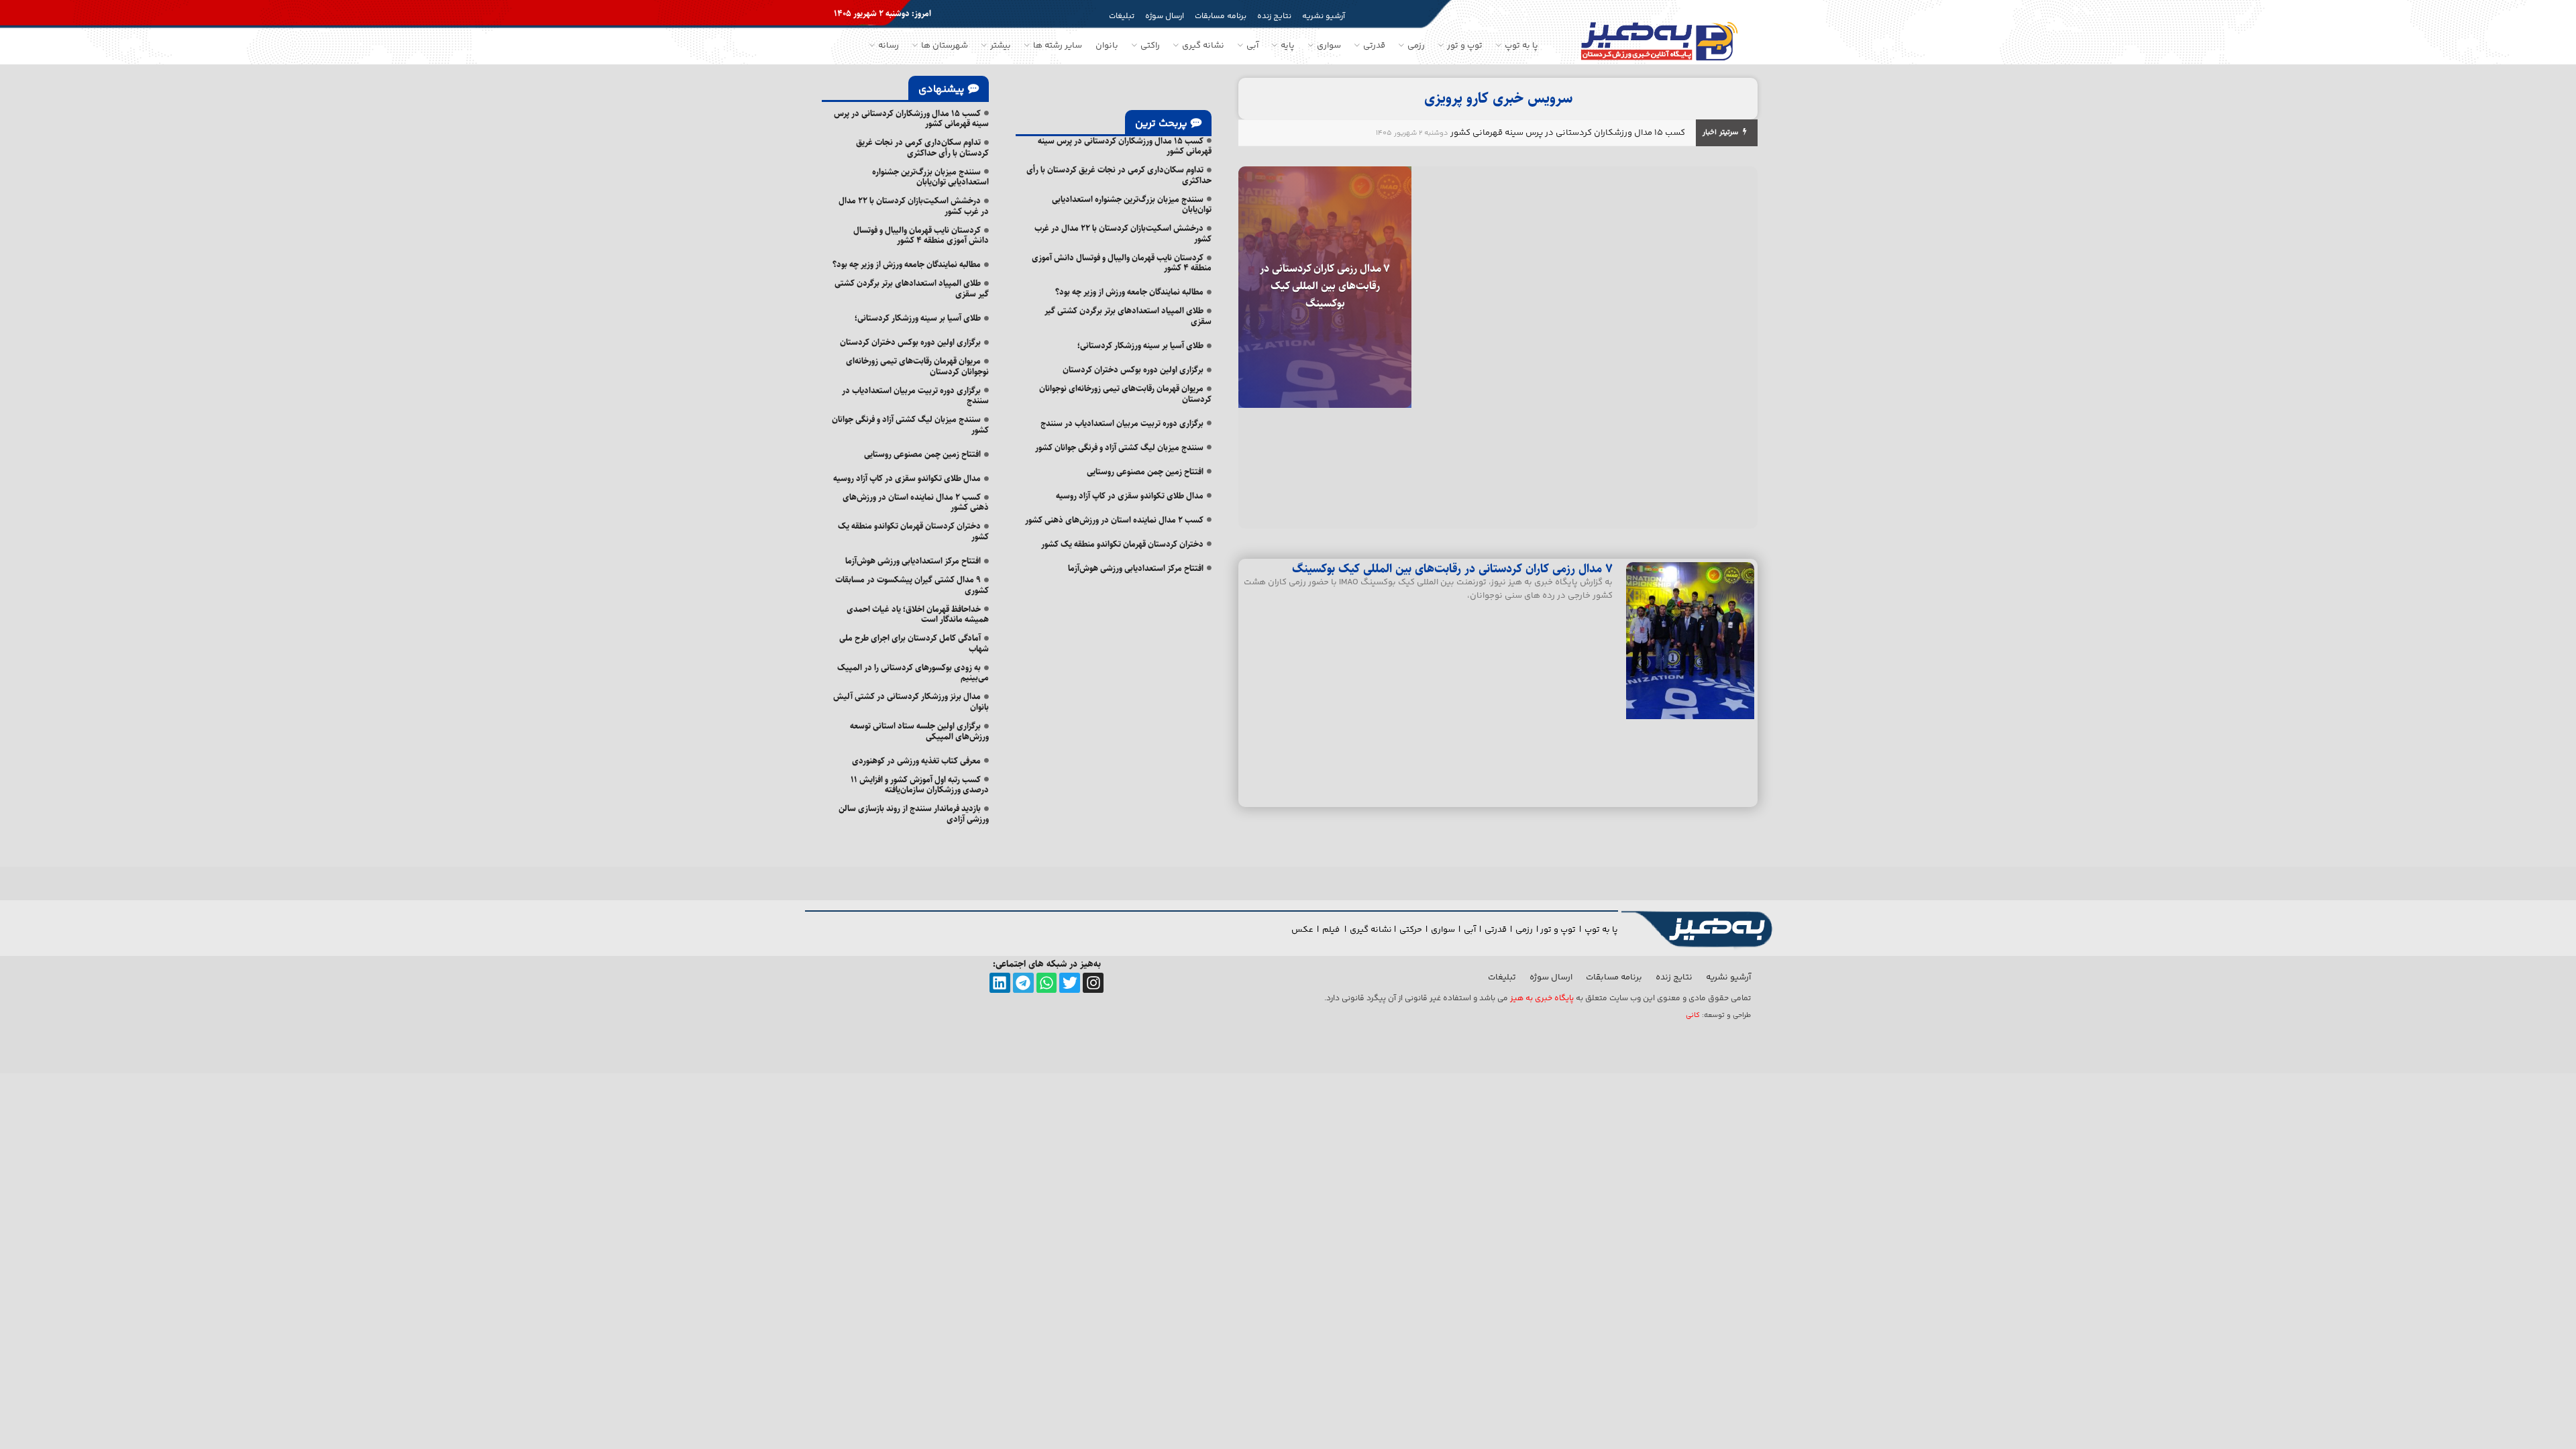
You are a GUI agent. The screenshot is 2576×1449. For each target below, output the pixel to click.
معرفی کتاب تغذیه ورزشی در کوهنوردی (916, 761)
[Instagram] (1093, 983)
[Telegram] (1023, 983)
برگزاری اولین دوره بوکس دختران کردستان (1133, 370)
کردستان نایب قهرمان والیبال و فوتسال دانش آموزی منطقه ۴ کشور (1122, 263)
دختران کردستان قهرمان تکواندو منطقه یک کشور (1122, 544)
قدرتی (1496, 930)
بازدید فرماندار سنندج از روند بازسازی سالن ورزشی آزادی (914, 814)
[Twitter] (1070, 983)
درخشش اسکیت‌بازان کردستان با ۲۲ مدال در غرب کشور (1123, 233)
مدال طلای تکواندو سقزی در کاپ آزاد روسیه (1130, 496)
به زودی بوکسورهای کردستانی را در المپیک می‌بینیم (913, 673)
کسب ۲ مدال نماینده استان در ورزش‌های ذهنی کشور (1114, 520)
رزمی (1524, 930)
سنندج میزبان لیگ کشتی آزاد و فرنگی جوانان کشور (1119, 447)
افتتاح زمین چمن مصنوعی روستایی (1145, 472)
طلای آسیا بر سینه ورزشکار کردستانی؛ (1140, 345)
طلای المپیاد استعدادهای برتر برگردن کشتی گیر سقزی (1128, 316)
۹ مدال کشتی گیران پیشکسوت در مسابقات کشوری (912, 585)
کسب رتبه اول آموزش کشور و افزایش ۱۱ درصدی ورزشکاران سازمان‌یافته (920, 785)
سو (1449, 930)
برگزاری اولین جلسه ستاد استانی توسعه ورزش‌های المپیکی (919, 731)
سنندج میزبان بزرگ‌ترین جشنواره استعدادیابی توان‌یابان (1132, 205)
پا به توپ (1601, 930)
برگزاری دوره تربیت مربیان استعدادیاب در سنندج (1122, 423)
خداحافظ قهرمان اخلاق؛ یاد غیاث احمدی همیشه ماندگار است (918, 614)
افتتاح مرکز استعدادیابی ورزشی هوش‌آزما (1136, 568)
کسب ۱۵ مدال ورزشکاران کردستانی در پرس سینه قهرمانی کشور (1568, 133)
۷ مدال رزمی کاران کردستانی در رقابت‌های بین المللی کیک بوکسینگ (1325, 286)
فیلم (1332, 930)
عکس (1302, 930)
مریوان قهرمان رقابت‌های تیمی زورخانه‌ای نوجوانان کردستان (1125, 394)
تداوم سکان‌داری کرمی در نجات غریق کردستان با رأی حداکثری (1119, 175)
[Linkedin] (1000, 983)
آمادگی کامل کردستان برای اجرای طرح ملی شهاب (914, 643)
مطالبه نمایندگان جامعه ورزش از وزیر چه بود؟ (1129, 292)
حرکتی (1411, 930)
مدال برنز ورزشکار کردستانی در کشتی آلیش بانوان (911, 702)
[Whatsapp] (1047, 983)
